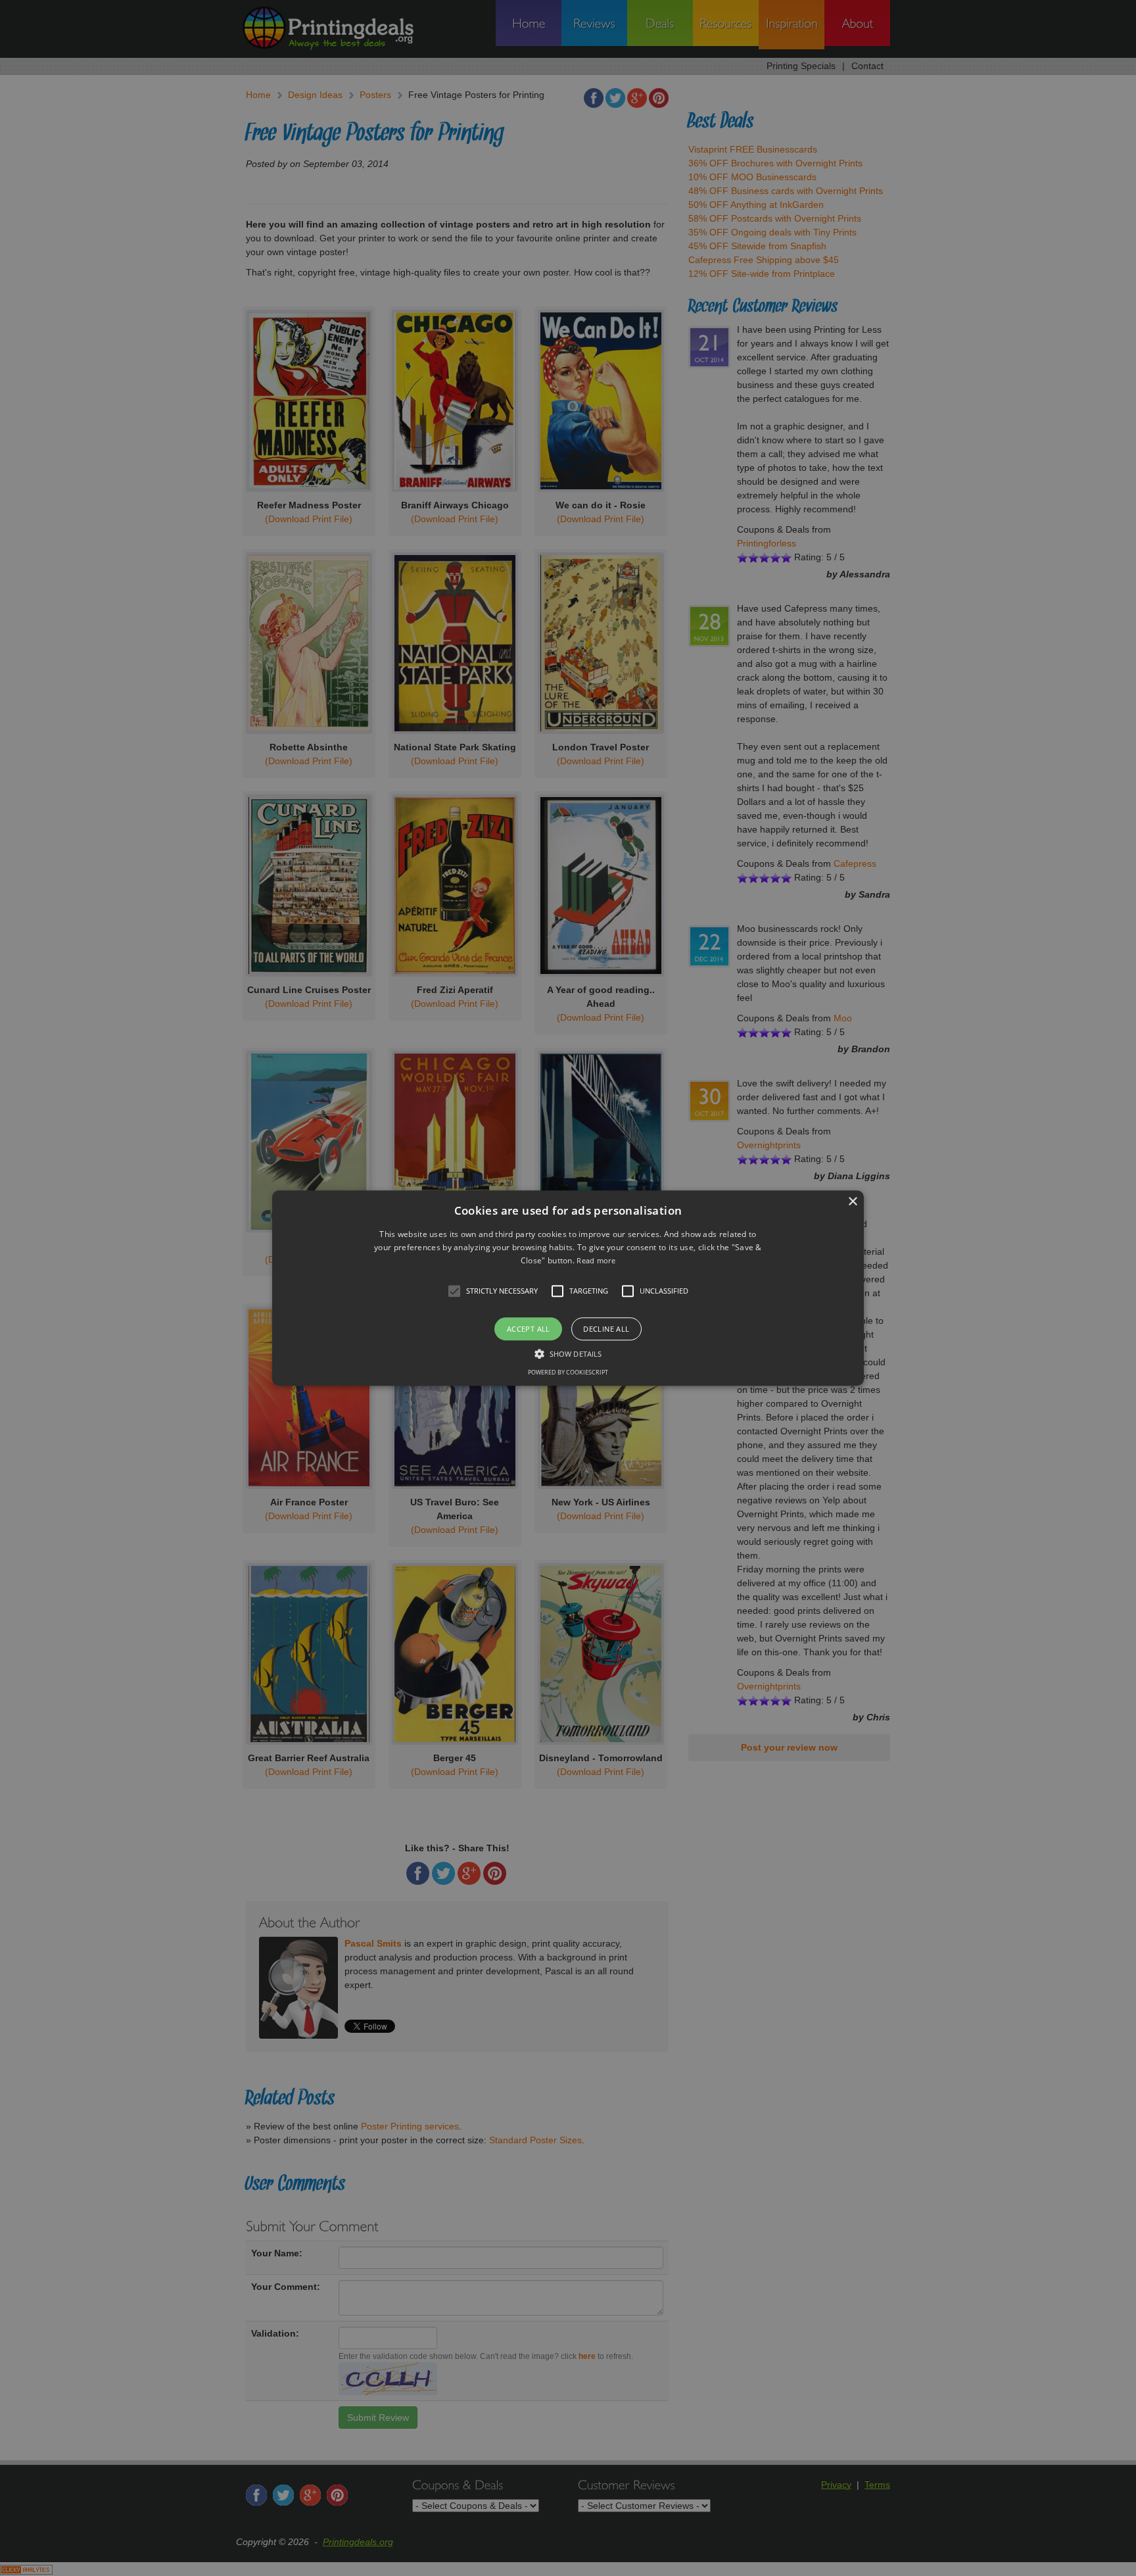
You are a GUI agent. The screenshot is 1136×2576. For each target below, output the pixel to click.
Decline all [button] (606, 1329)
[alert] (568, 1288)
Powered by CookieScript (568, 1372)
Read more (596, 1261)
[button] (568, 1288)
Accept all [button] (529, 1329)
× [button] (852, 1202)
